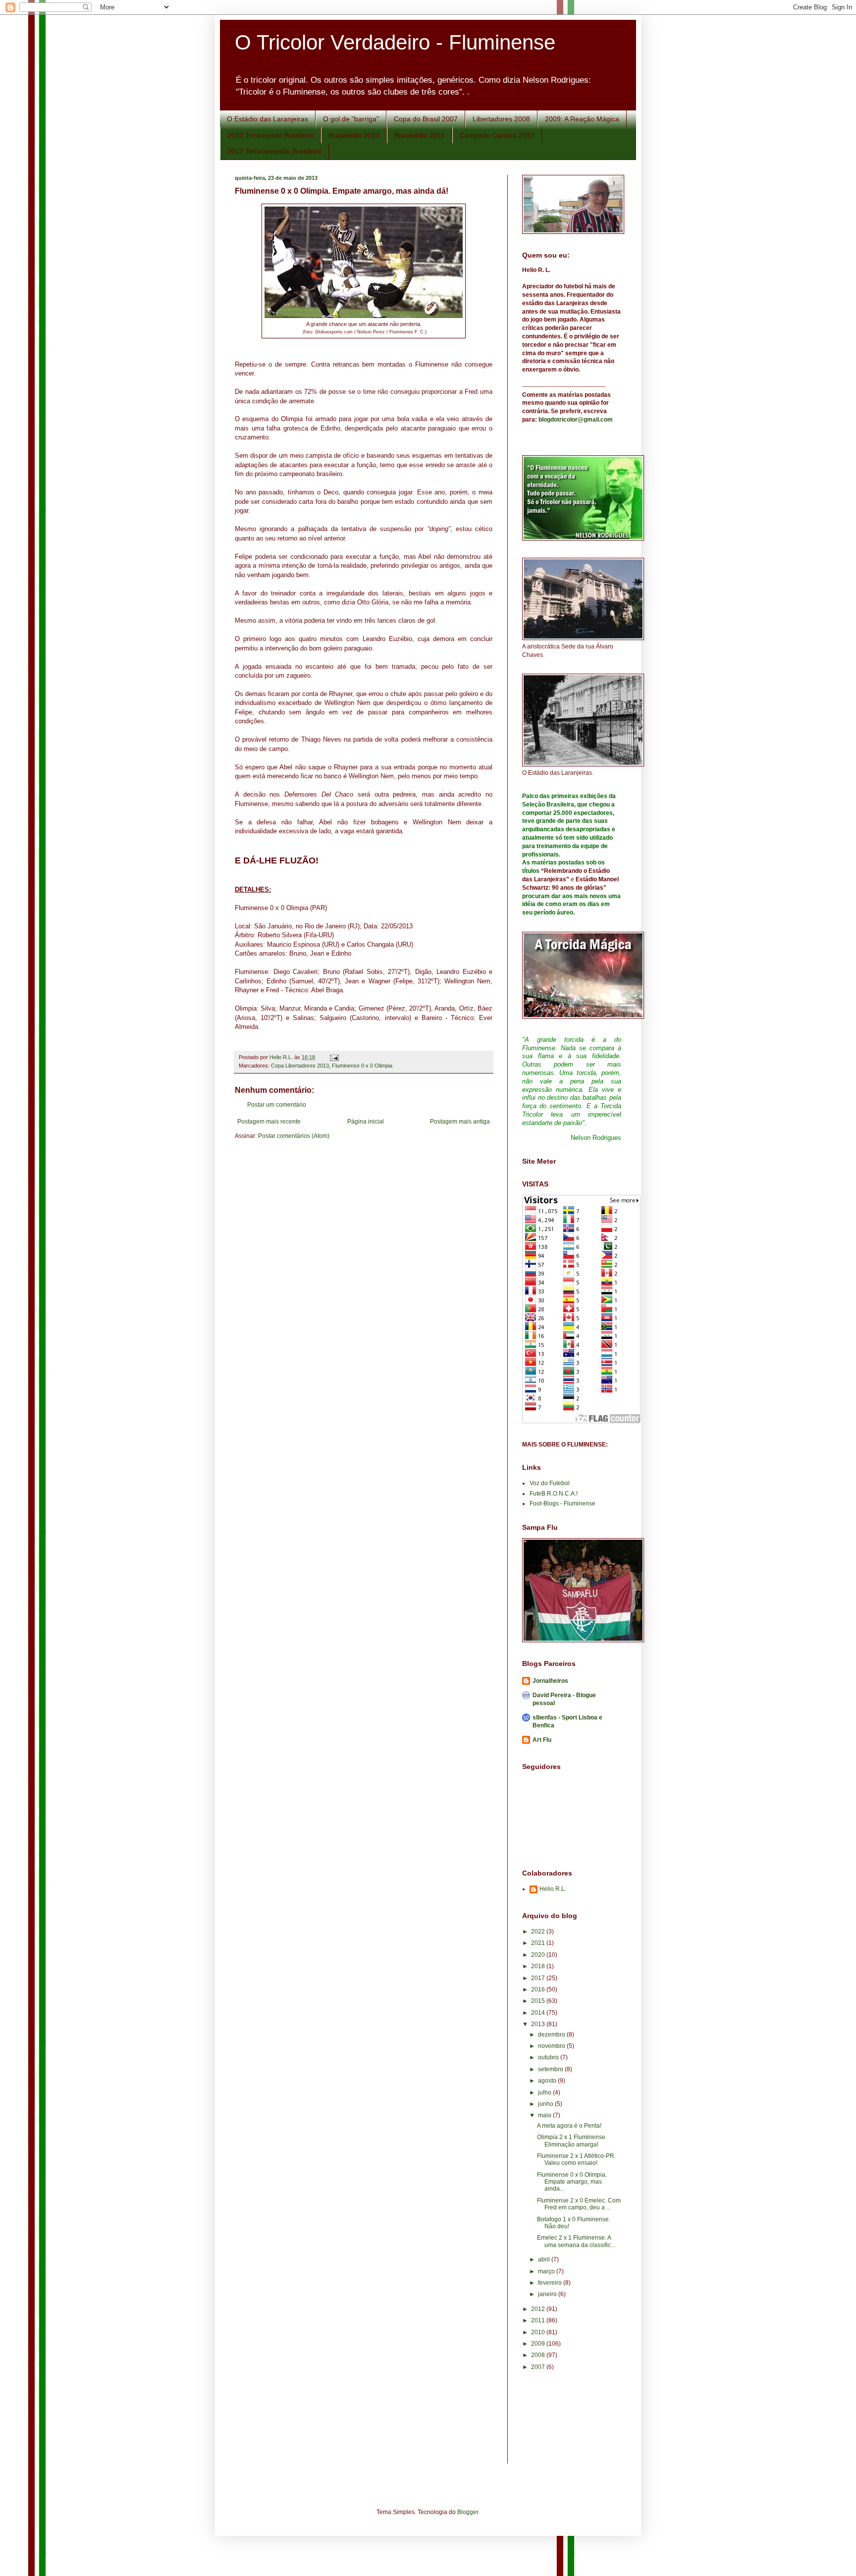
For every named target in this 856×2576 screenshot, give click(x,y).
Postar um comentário (277, 1105)
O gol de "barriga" (351, 119)
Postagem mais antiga (460, 1122)
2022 (539, 1932)
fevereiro (551, 2283)
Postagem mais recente (269, 1122)
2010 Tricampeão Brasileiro (270, 135)
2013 (539, 2024)
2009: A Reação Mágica (582, 119)
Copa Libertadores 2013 (300, 1066)
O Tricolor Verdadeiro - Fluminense (395, 42)
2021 (539, 1943)
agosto (548, 2081)
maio (545, 2115)
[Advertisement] (567, 2424)
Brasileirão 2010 (354, 135)
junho (546, 2104)
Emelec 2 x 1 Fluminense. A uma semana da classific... (576, 2241)
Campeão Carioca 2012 (497, 135)
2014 (539, 2013)
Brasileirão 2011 (420, 135)
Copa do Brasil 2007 (426, 119)
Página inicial (366, 1122)
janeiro (548, 2294)
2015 (539, 2001)
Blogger (468, 2512)
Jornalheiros (550, 1681)
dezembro (552, 2035)
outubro (549, 2057)
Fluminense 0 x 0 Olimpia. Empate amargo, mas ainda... (572, 2182)
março (547, 2271)
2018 (539, 1966)
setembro (551, 2069)
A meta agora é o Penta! (569, 2126)
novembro (552, 2046)
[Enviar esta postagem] (334, 1057)
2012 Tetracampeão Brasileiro (274, 151)
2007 (539, 2367)
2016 (539, 1989)
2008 (539, 2355)
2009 (539, 2344)
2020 (539, 1955)
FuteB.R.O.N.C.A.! (554, 1494)
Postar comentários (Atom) (294, 1136)
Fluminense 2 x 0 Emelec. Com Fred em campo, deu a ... (579, 2204)
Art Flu (542, 1740)
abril (545, 2259)
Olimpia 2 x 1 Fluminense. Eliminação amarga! (572, 2141)
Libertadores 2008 (501, 119)
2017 (539, 1978)
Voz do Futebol (550, 1483)
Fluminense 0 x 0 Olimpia (362, 1066)
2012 (539, 2309)
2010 (539, 2332)
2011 (539, 2320)
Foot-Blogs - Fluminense (562, 1503)
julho (545, 2093)
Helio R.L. (553, 1889)
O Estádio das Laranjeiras (267, 119)
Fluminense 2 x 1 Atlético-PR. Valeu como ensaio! (576, 2159)
